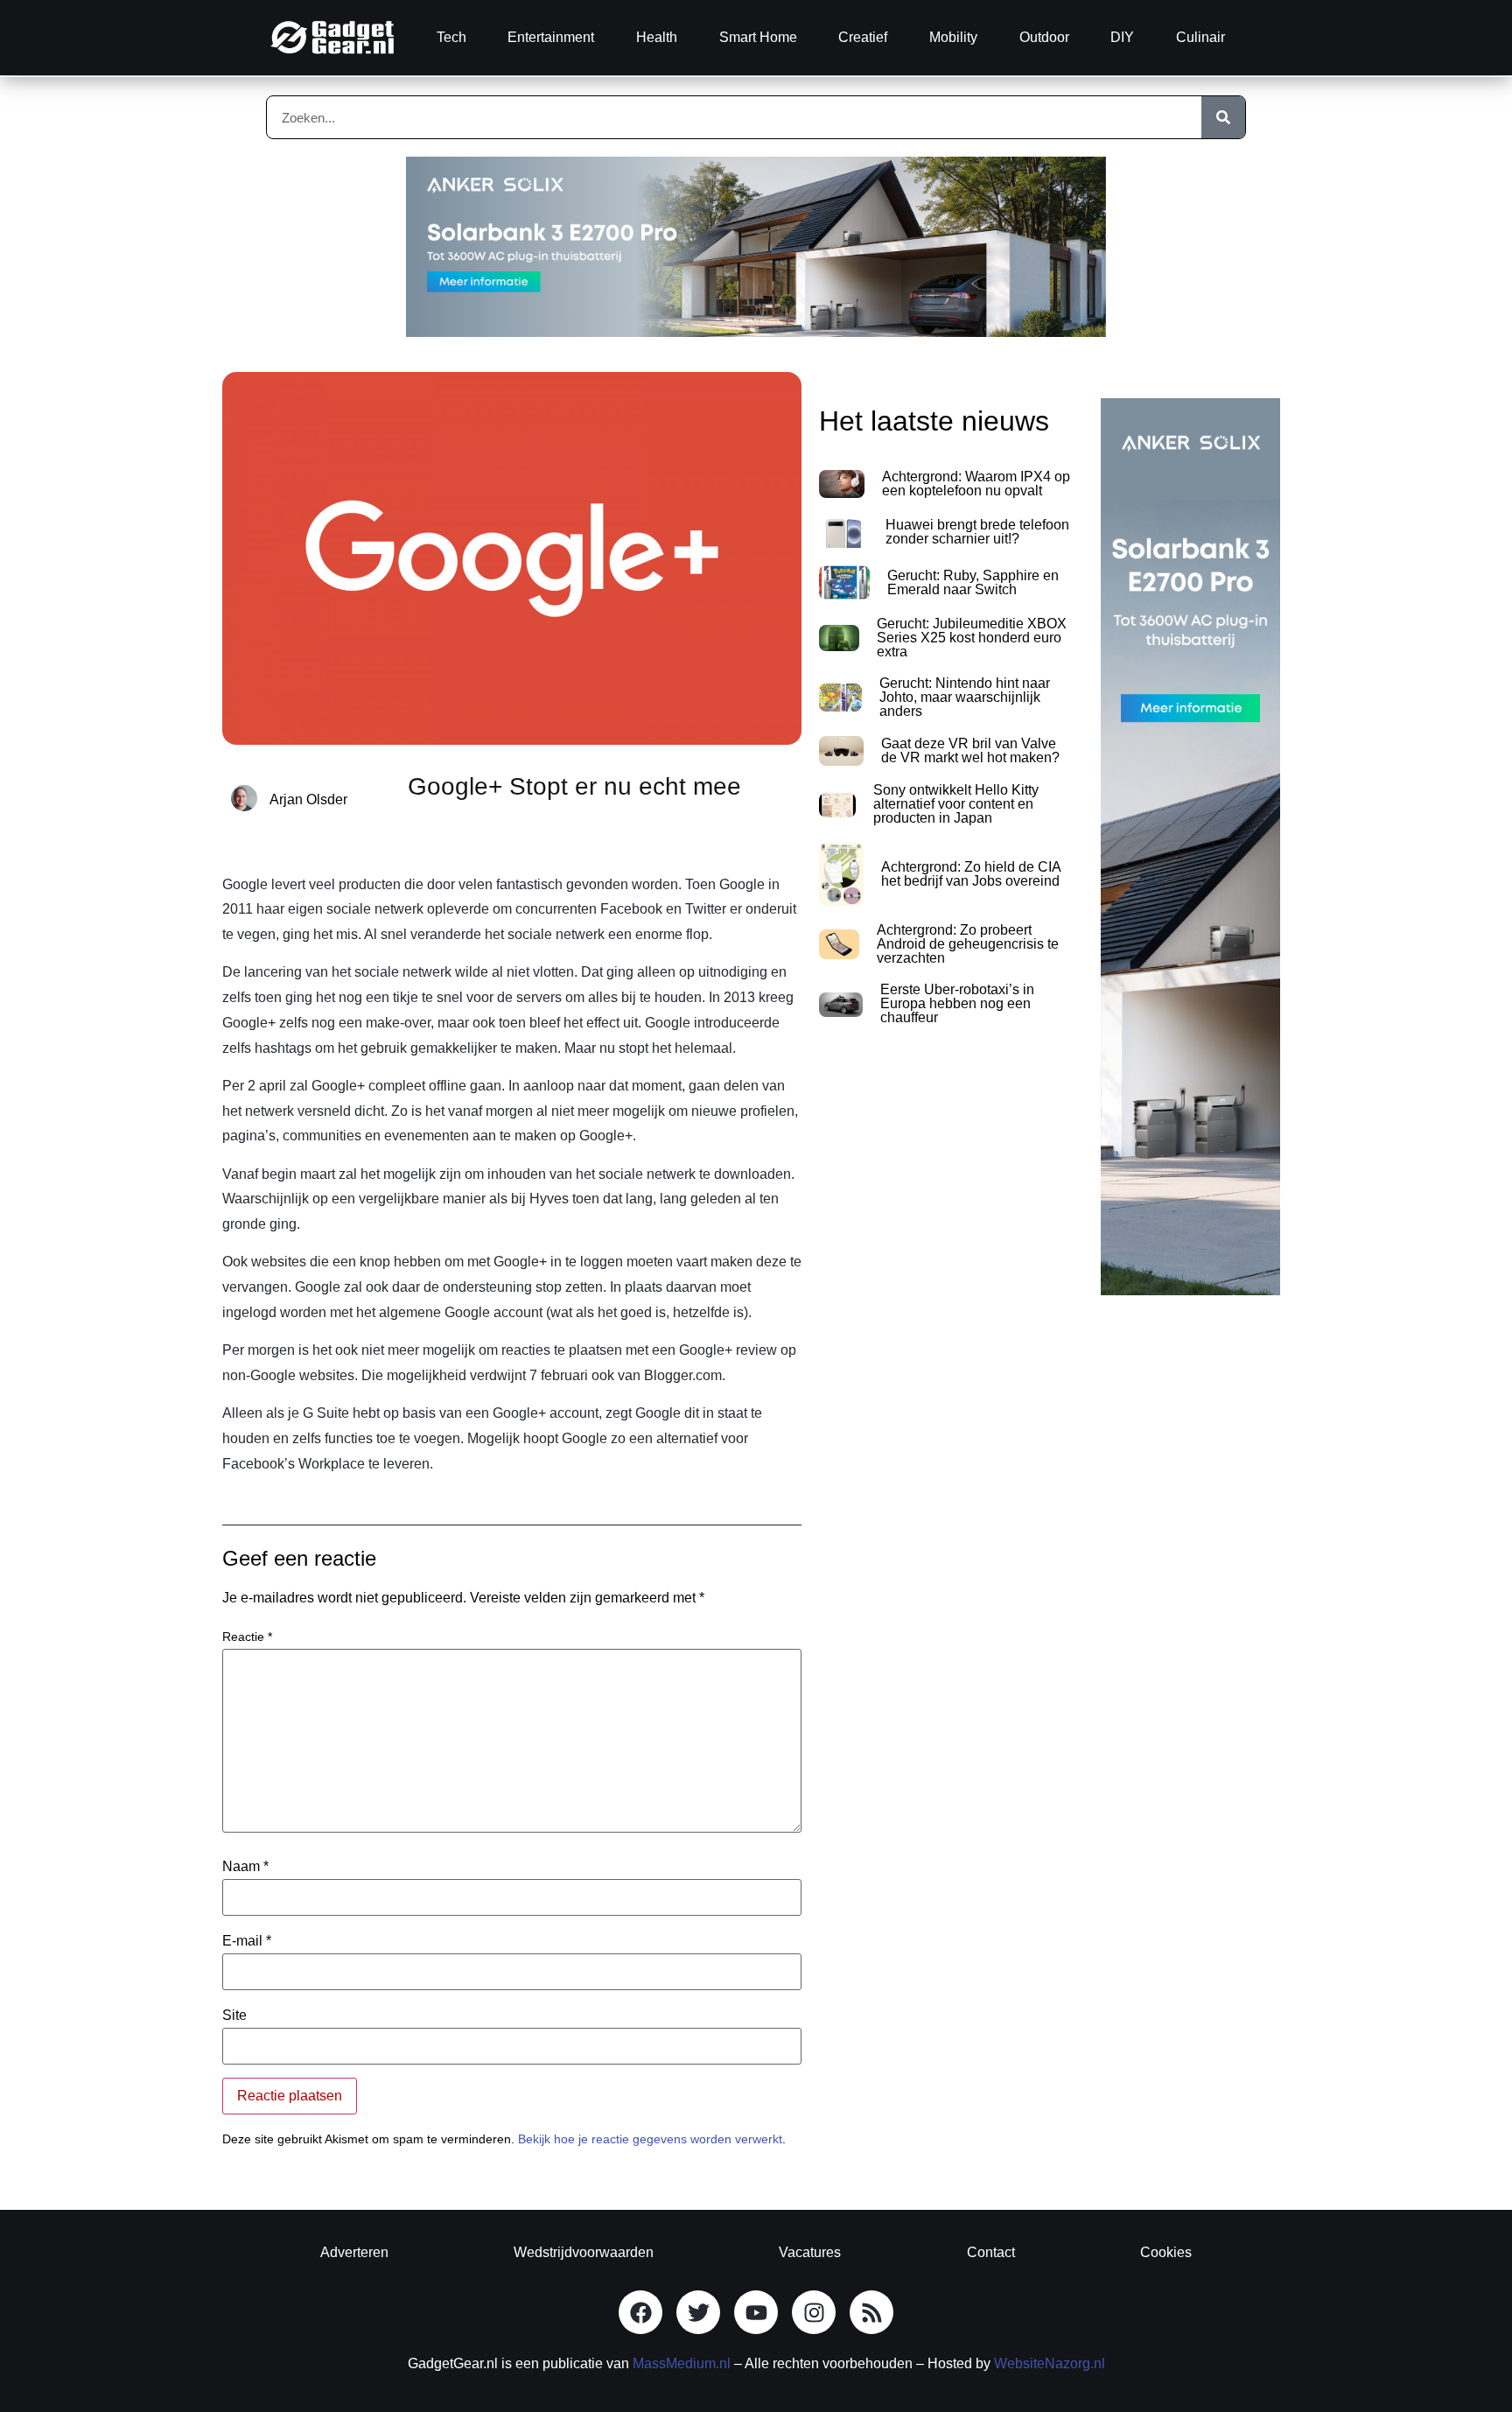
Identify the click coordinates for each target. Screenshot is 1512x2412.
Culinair (1200, 37)
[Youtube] (756, 2312)
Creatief (863, 37)
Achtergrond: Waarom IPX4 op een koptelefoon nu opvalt (976, 484)
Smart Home (758, 37)
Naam (245, 1867)
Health (657, 37)
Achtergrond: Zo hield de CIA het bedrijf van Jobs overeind (971, 874)
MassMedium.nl (682, 2363)
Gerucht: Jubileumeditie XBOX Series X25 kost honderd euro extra (972, 638)
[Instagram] (814, 2312)
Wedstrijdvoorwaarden (584, 2252)
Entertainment (551, 37)
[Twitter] (698, 2312)
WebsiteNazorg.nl (1050, 2363)
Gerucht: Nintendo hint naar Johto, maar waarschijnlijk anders (965, 697)
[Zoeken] (1223, 117)
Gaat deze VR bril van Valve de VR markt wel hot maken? (970, 750)
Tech (451, 37)
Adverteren (354, 2252)
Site (234, 2016)
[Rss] (871, 2312)
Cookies (1166, 2252)
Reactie (247, 1637)
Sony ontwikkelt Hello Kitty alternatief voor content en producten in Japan (956, 804)
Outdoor (1044, 37)
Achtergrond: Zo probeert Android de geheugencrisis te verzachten (968, 944)
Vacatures (810, 2252)
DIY (1122, 37)
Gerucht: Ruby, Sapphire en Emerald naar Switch (973, 582)
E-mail (247, 1941)
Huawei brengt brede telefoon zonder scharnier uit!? (977, 532)
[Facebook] (640, 2312)
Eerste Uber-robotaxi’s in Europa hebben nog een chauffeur (957, 1003)
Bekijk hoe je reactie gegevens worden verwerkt (650, 2139)
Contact (991, 2252)
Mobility (953, 37)
